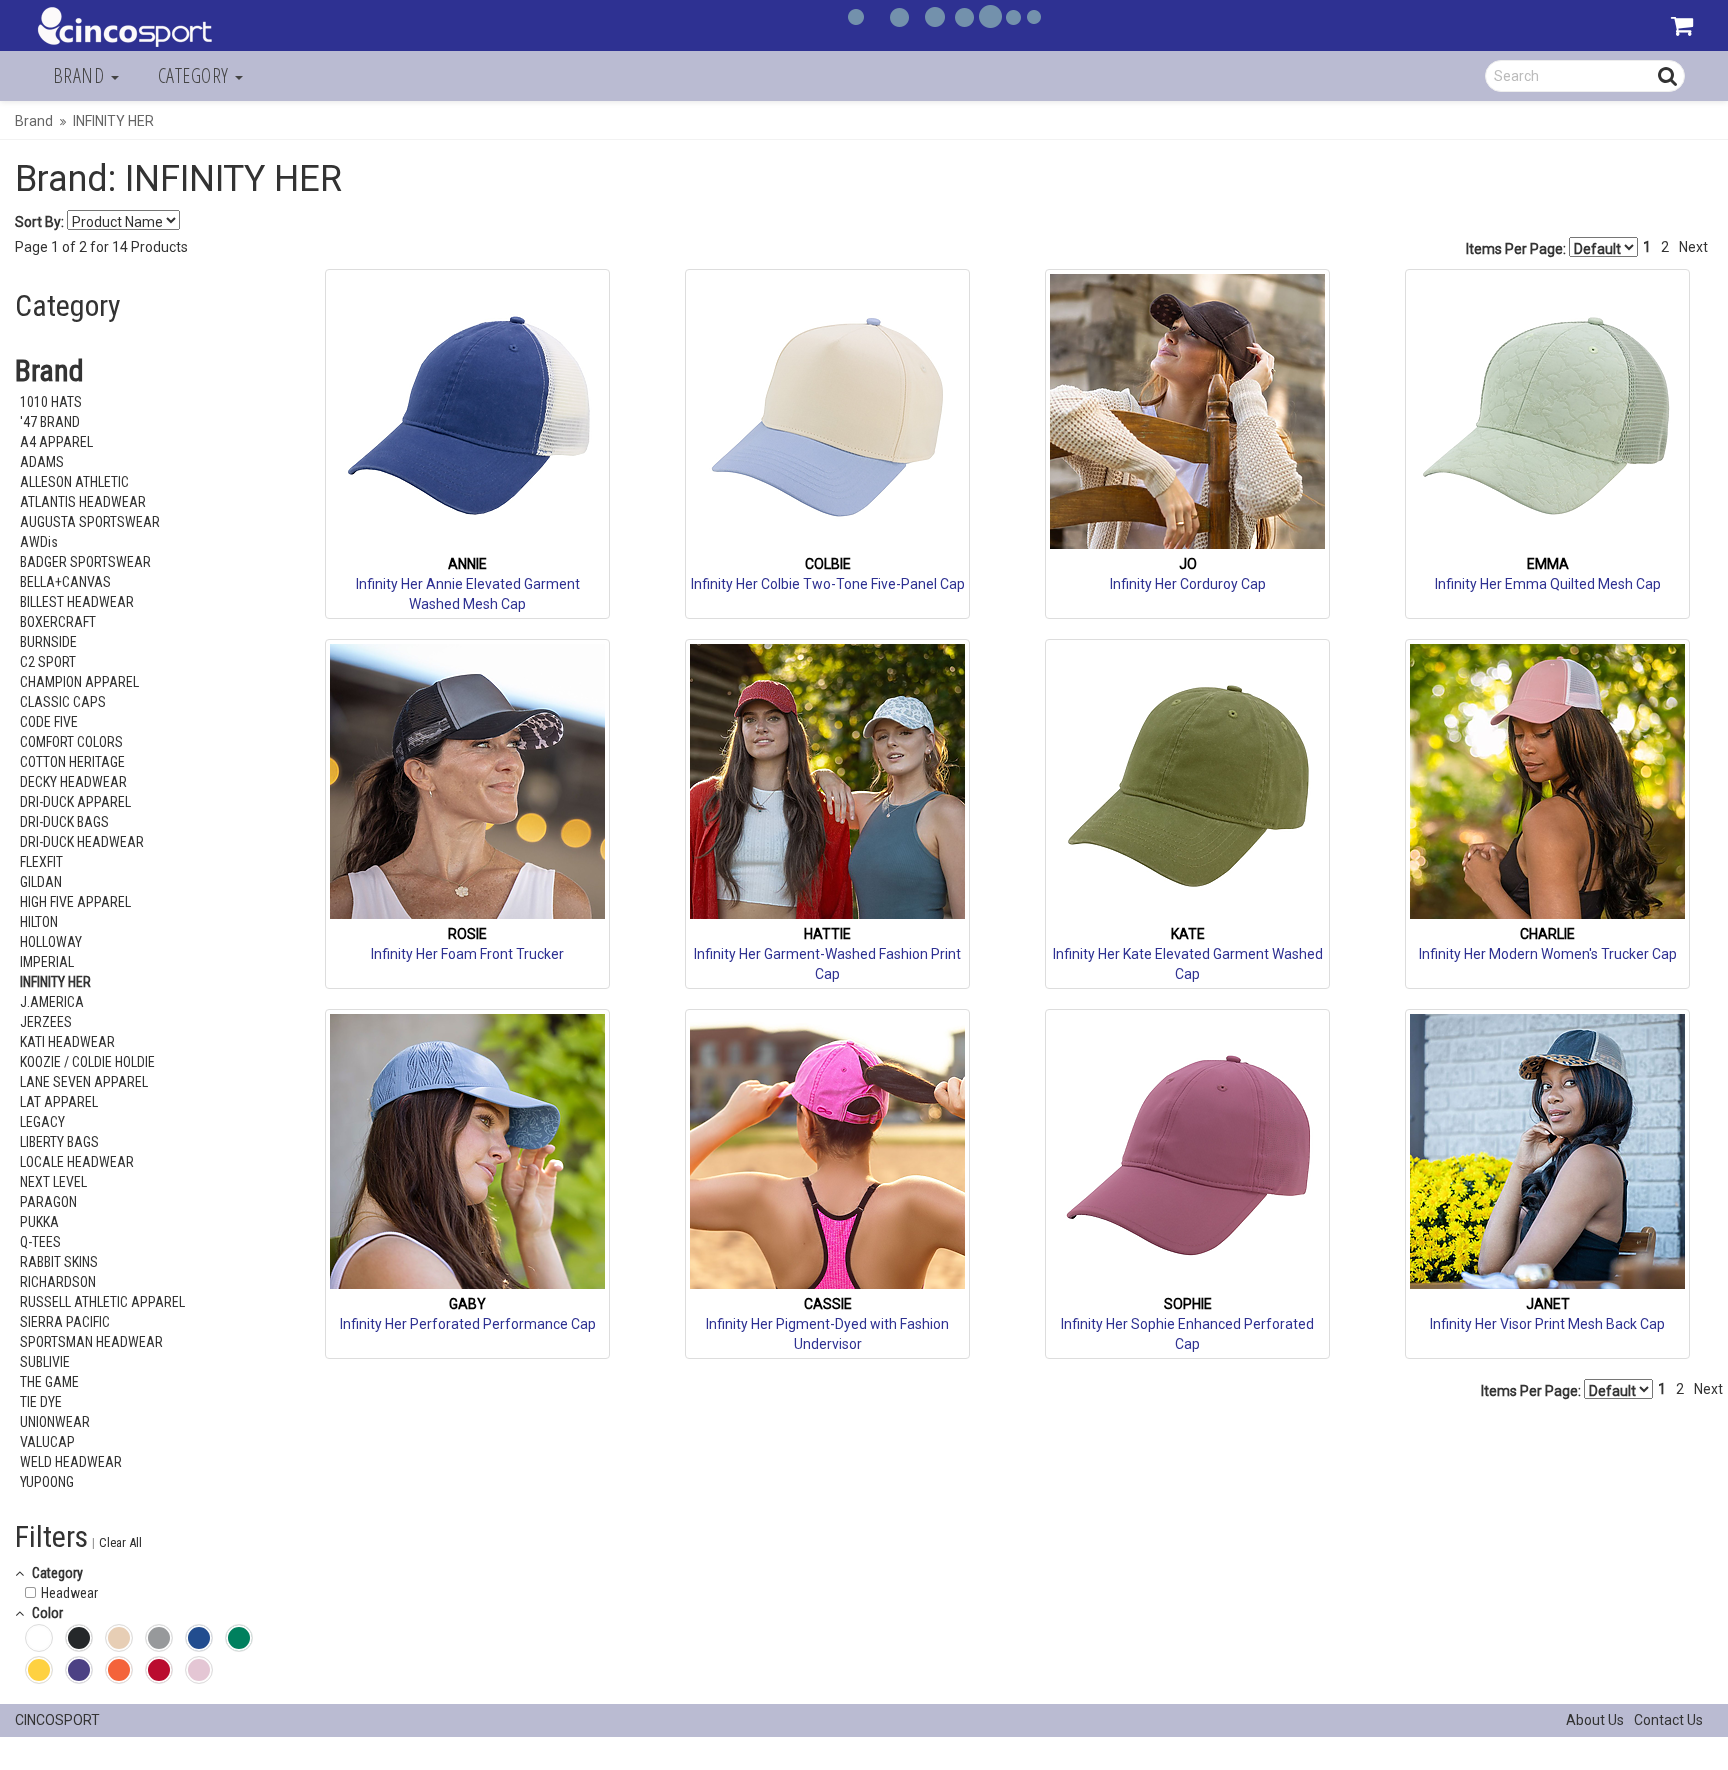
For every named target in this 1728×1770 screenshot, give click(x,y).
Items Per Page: (1517, 249)
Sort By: (39, 222)
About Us (1595, 1720)
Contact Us (1668, 1720)
